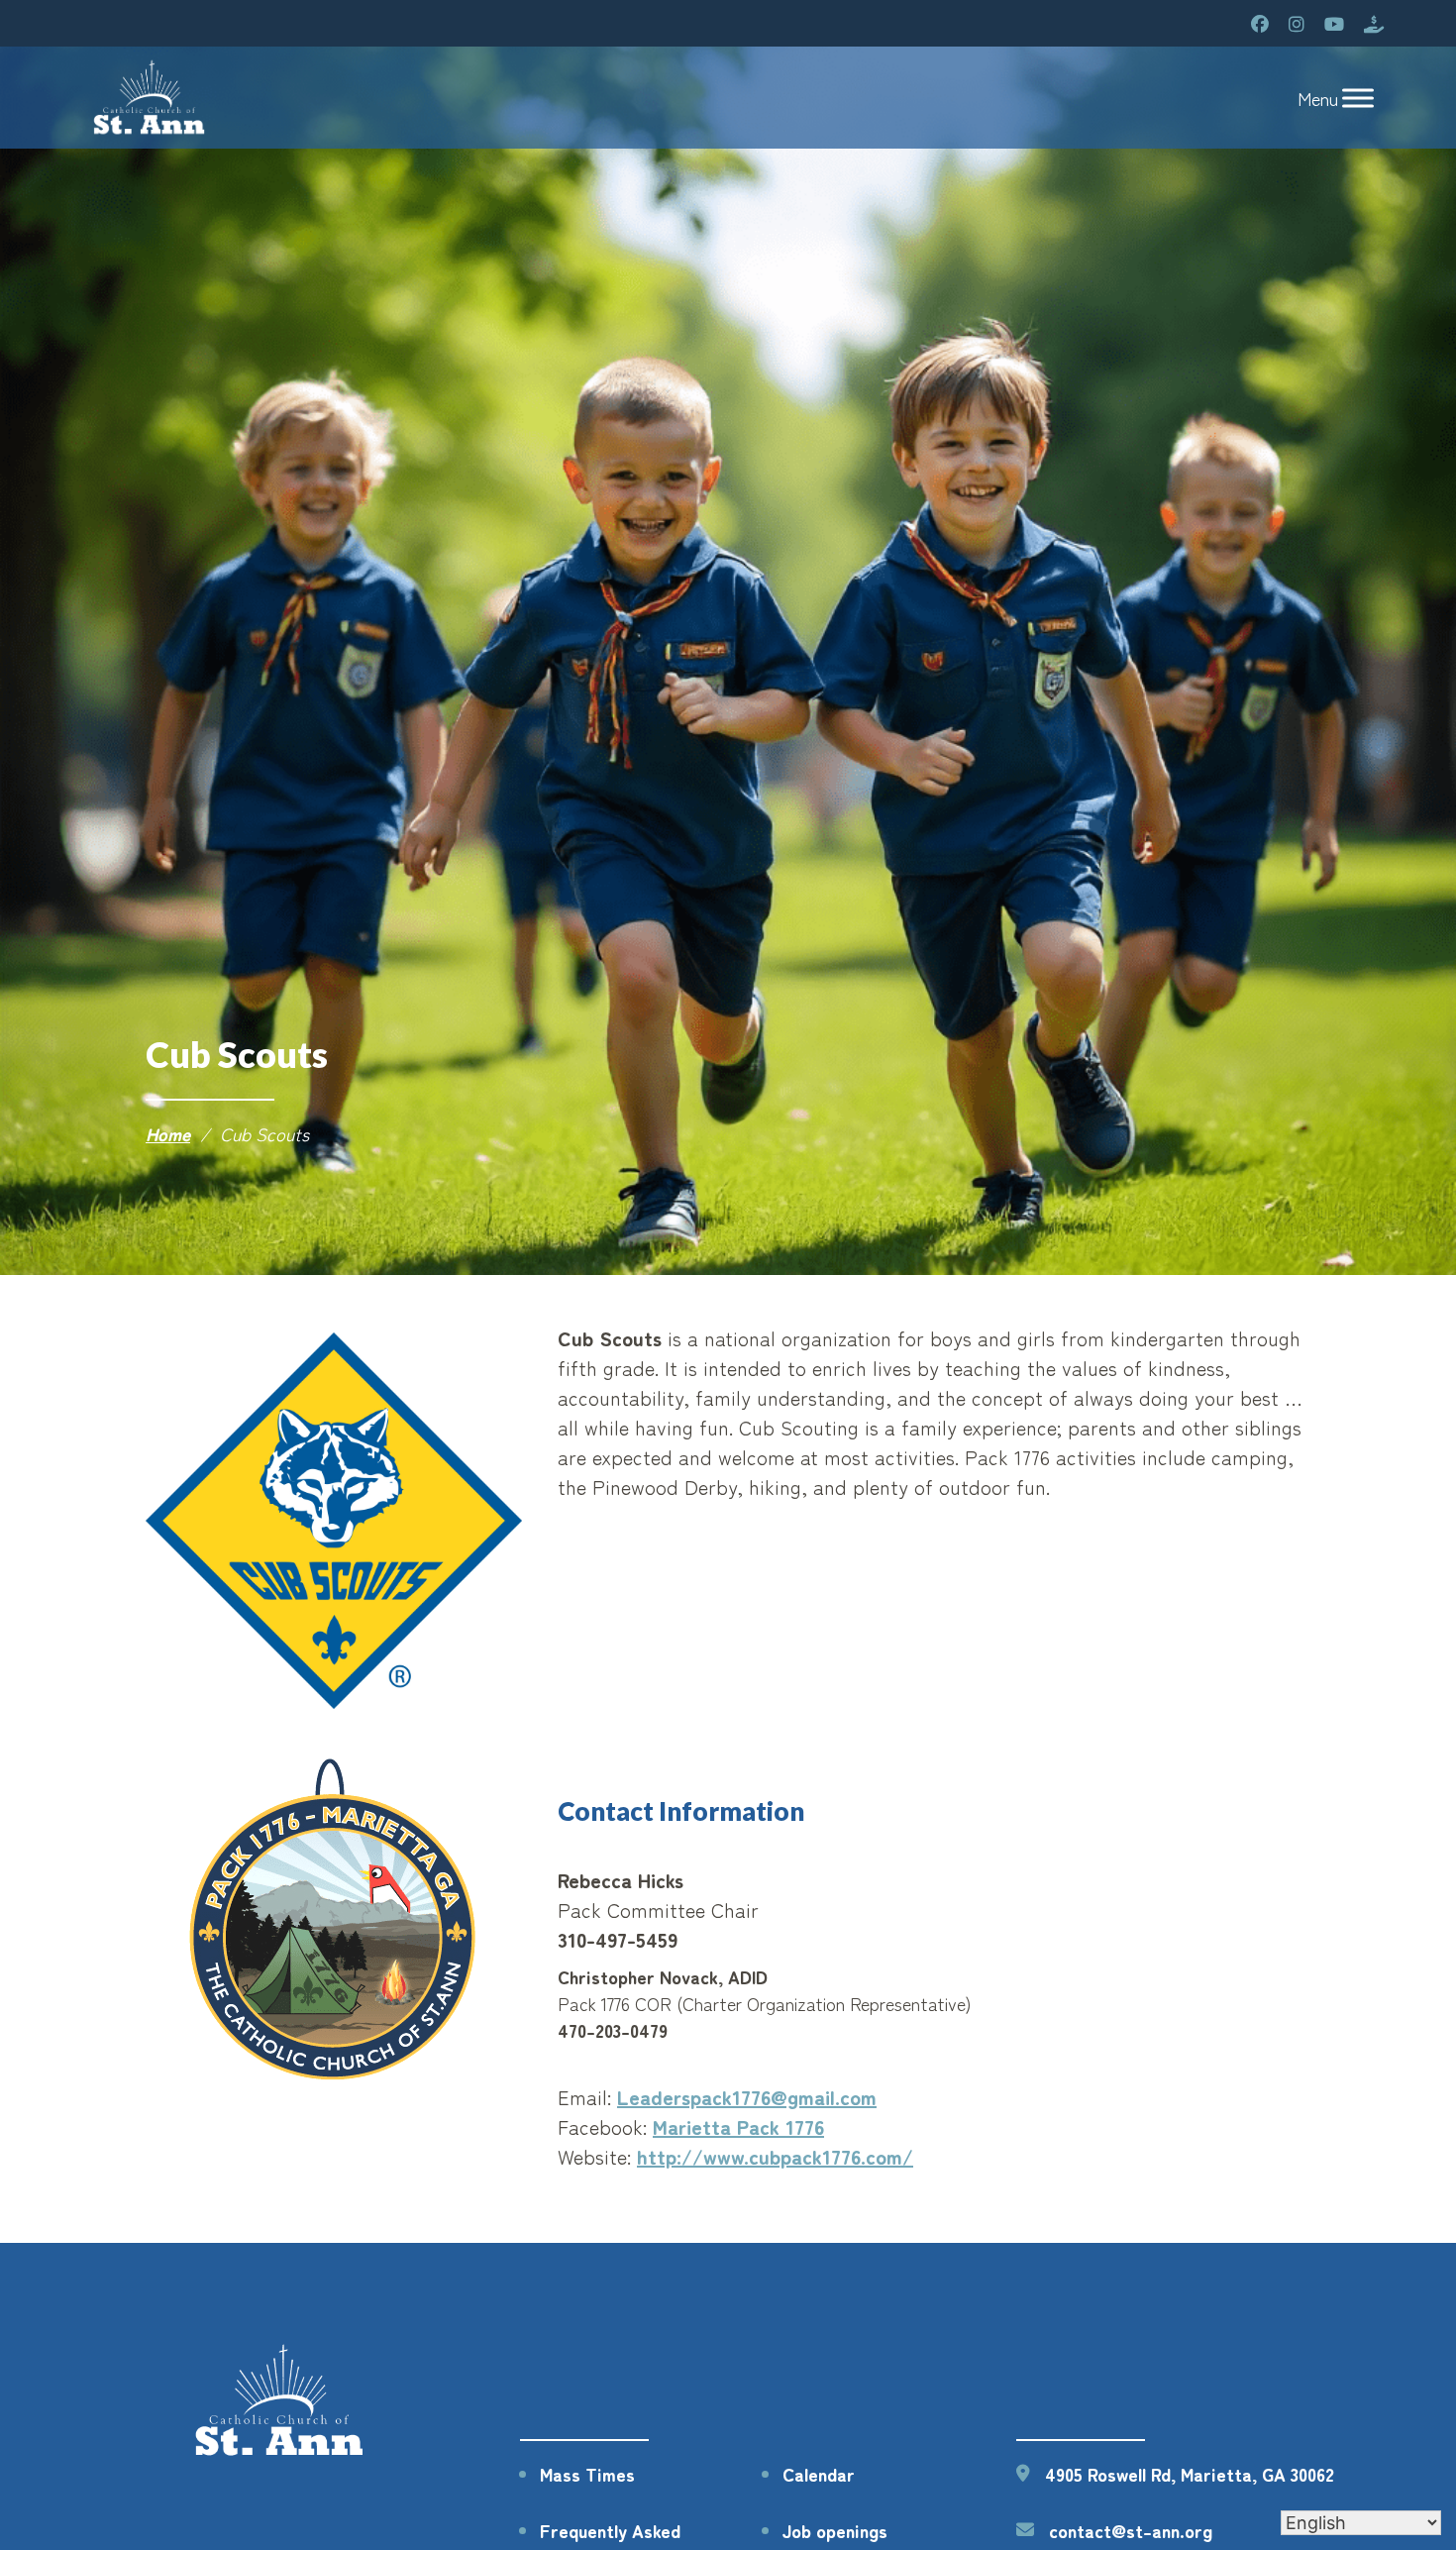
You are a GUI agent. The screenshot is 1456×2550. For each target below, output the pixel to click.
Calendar (819, 2474)
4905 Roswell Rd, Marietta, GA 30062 (1190, 2474)
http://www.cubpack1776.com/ (775, 2156)
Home (168, 1133)
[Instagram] (1297, 23)
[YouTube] (1334, 23)
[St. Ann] (151, 98)
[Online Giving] (1374, 23)
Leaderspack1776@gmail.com (747, 2097)
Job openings (835, 2530)
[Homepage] (281, 2453)
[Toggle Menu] (1358, 98)
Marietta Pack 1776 (738, 2126)
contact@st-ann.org (1131, 2530)
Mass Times (587, 2474)
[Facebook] (1260, 23)
